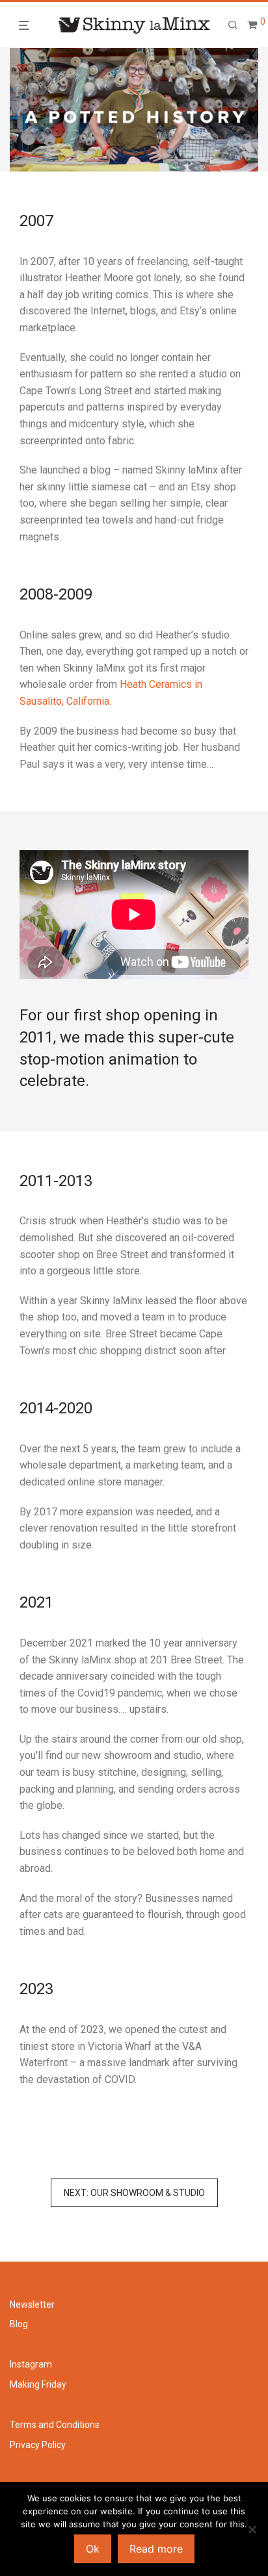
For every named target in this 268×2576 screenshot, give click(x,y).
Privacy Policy (38, 2445)
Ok (93, 2549)
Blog (19, 2324)
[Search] (233, 25)
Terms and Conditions (55, 2425)
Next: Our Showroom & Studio (134, 2193)
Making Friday (38, 2384)
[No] (252, 2529)
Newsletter (32, 2305)
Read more (156, 2549)
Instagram (31, 2364)
